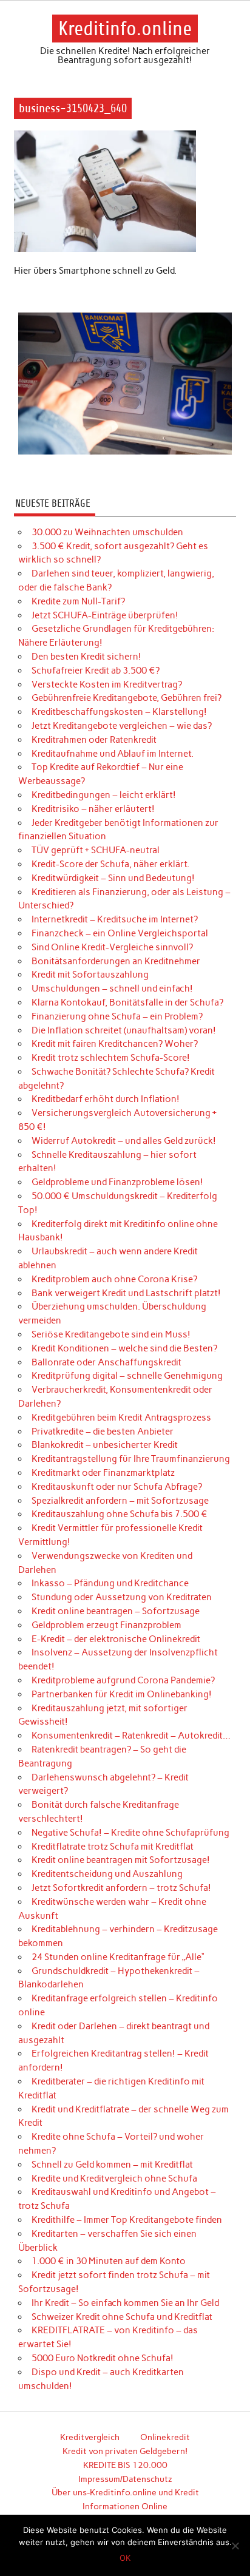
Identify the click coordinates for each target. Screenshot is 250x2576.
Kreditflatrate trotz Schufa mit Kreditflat (113, 1847)
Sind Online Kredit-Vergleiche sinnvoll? (112, 947)
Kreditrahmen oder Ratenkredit (94, 740)
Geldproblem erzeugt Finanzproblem (106, 1625)
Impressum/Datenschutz (125, 2479)
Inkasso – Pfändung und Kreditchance (110, 1583)
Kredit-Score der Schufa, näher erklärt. (110, 864)
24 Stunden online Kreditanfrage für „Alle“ (118, 1957)
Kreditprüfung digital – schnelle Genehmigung (127, 1376)
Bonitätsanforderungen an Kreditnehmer (116, 961)
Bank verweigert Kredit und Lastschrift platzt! (126, 1293)
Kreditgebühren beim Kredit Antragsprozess (121, 1418)
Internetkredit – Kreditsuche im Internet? (115, 919)
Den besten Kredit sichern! (86, 657)
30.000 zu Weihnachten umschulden (107, 532)
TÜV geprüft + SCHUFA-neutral (96, 850)
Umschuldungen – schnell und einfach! (112, 989)
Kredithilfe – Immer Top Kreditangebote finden (127, 2220)
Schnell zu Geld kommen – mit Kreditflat (112, 2165)
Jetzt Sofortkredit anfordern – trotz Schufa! (121, 1888)
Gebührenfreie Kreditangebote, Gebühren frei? (127, 698)
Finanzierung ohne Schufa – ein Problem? (117, 1016)
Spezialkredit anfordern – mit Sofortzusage (120, 1501)
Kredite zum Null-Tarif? (78, 601)
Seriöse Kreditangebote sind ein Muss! (111, 1334)
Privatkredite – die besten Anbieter (103, 1432)
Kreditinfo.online (125, 29)
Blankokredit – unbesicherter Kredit (105, 1445)
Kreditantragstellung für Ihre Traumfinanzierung (131, 1459)
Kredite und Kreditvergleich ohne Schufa (114, 2179)
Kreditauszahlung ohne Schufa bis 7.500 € (120, 1514)
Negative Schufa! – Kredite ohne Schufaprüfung (130, 1833)
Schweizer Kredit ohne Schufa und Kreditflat (122, 2317)
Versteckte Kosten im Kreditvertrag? (107, 685)
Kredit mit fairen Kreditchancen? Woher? (115, 1044)
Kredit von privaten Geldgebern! (125, 2451)
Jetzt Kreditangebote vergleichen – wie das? (122, 726)
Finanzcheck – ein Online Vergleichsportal (120, 933)
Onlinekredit (165, 2437)
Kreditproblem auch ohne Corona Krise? (114, 1279)
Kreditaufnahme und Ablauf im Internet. (113, 754)
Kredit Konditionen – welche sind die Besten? (124, 1348)
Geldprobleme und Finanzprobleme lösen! (117, 1182)
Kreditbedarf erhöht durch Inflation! (106, 1099)
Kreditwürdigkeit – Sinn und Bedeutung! (113, 878)
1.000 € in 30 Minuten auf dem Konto (109, 2261)
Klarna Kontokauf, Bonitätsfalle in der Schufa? (127, 1002)
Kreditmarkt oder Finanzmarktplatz (103, 1473)
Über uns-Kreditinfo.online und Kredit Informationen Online (125, 2499)
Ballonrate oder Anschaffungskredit (106, 1362)
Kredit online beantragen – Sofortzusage (116, 1611)
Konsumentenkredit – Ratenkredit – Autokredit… (131, 1736)
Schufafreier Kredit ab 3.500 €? (96, 671)
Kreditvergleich (90, 2437)
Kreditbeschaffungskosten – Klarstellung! (119, 712)
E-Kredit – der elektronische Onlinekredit (116, 1639)
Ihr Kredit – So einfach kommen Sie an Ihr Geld (125, 2303)
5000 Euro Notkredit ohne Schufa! (103, 2358)
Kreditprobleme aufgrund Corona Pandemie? (123, 1680)
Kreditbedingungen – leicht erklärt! (104, 795)
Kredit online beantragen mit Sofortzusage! (121, 1860)
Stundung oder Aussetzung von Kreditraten (122, 1597)
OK (125, 2558)
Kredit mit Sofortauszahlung (90, 975)
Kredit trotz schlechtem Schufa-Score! (111, 1058)
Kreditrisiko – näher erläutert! (93, 809)
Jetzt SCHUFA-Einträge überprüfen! (105, 615)
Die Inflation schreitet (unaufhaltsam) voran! (124, 1030)
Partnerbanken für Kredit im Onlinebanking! (122, 1694)
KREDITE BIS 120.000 (125, 2465)
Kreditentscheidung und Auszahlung (107, 1874)
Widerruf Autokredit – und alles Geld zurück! (124, 1141)
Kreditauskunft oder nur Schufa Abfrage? (117, 1487)
